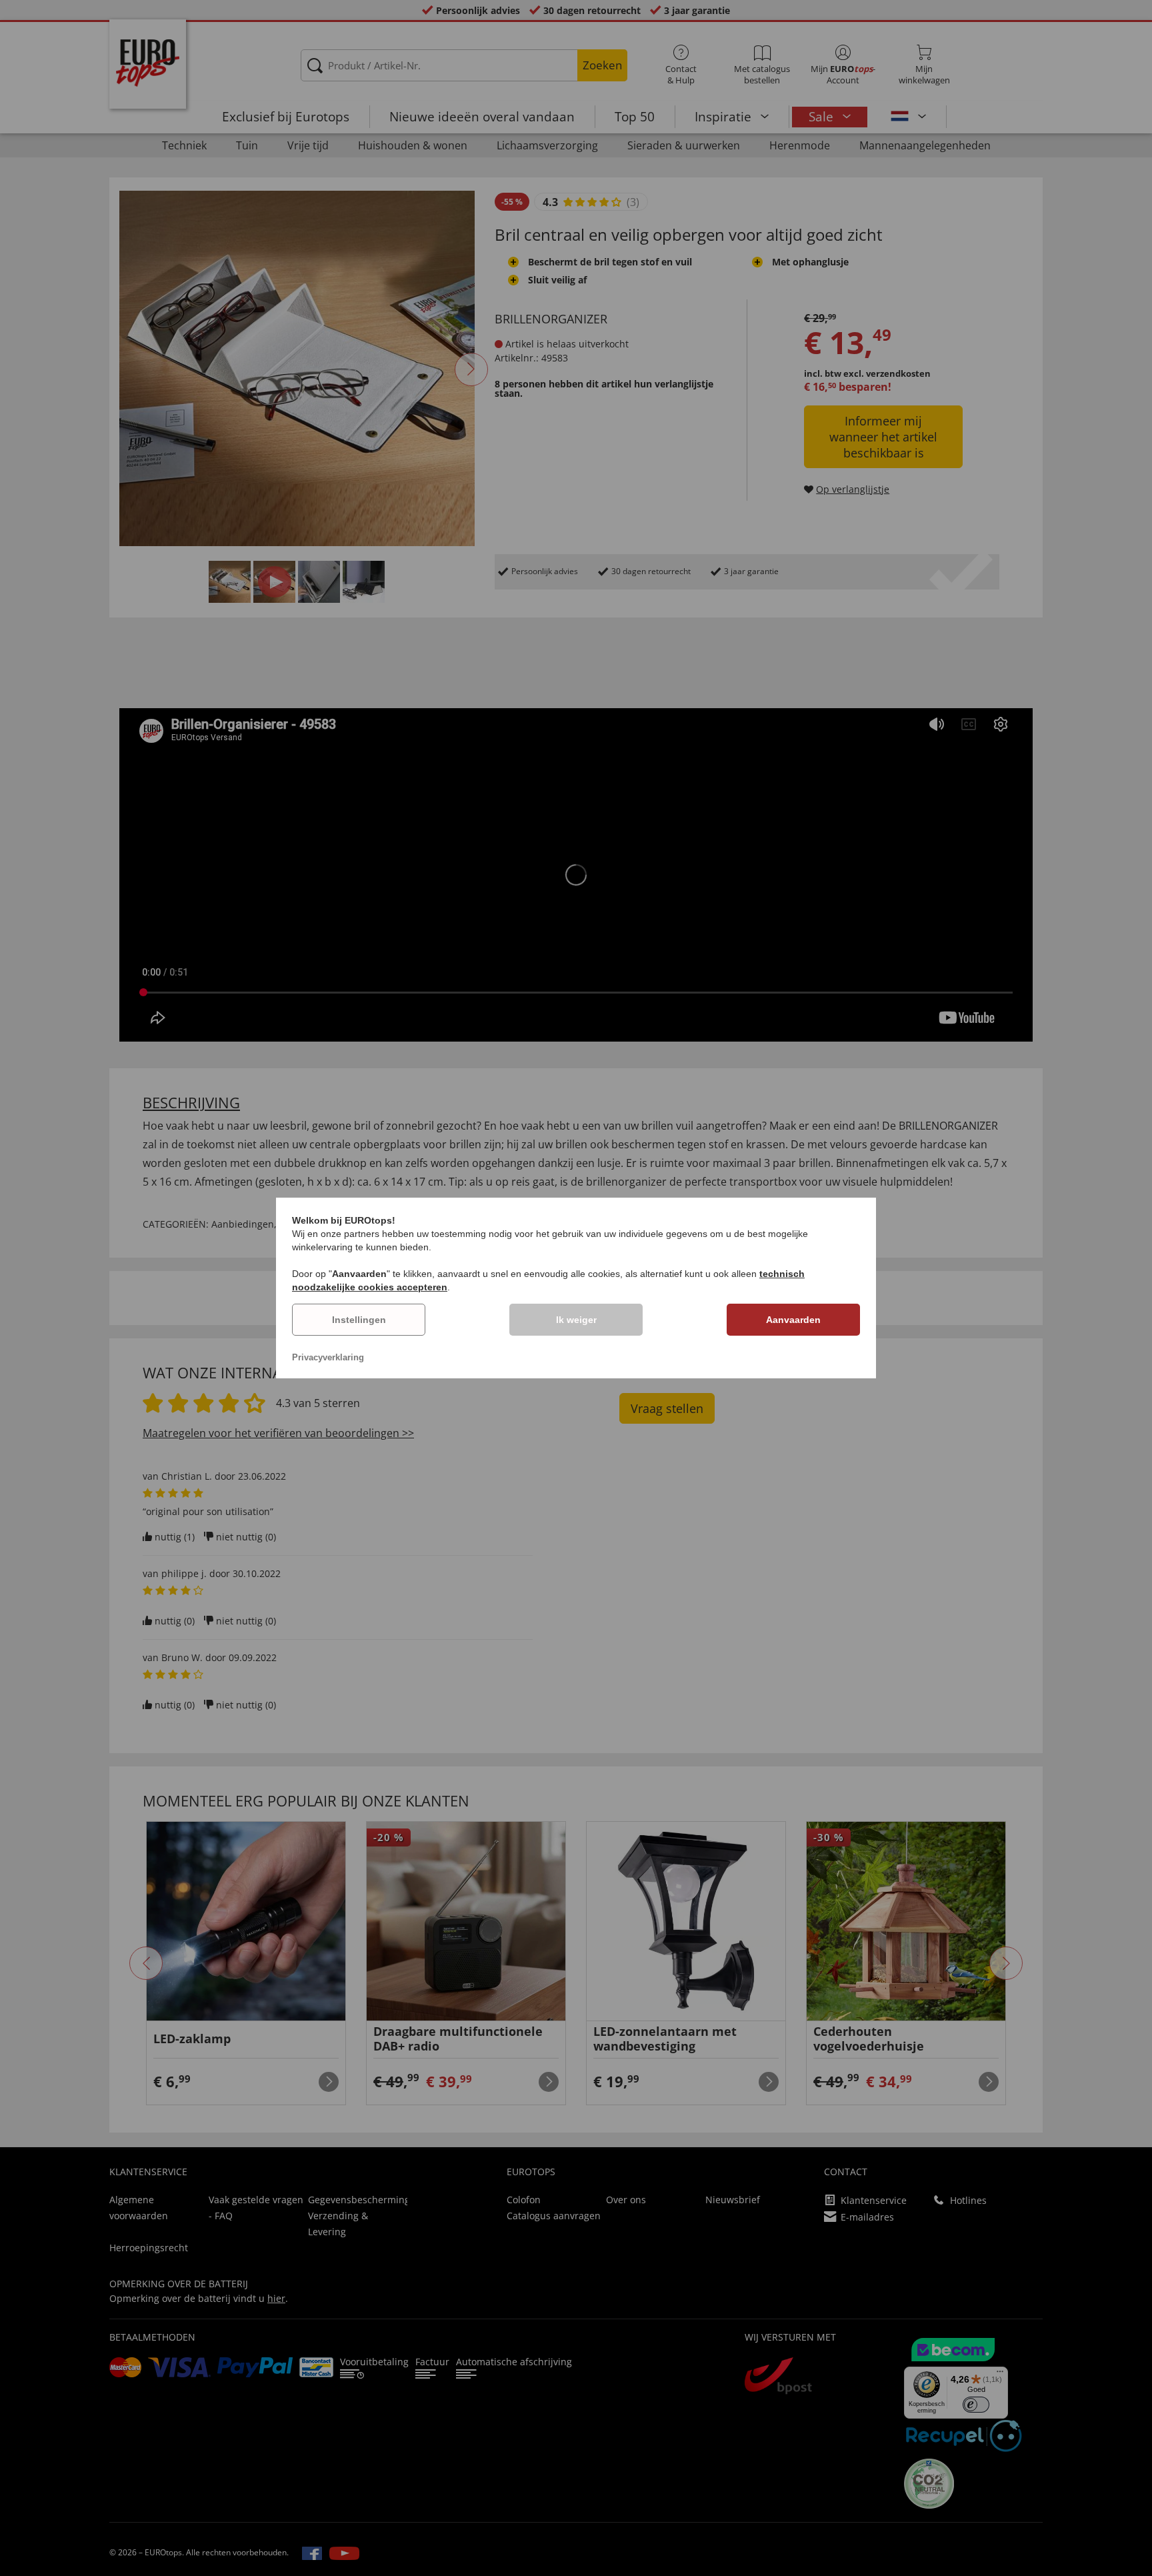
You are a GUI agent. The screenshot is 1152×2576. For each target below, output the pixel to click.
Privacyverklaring (328, 1357)
